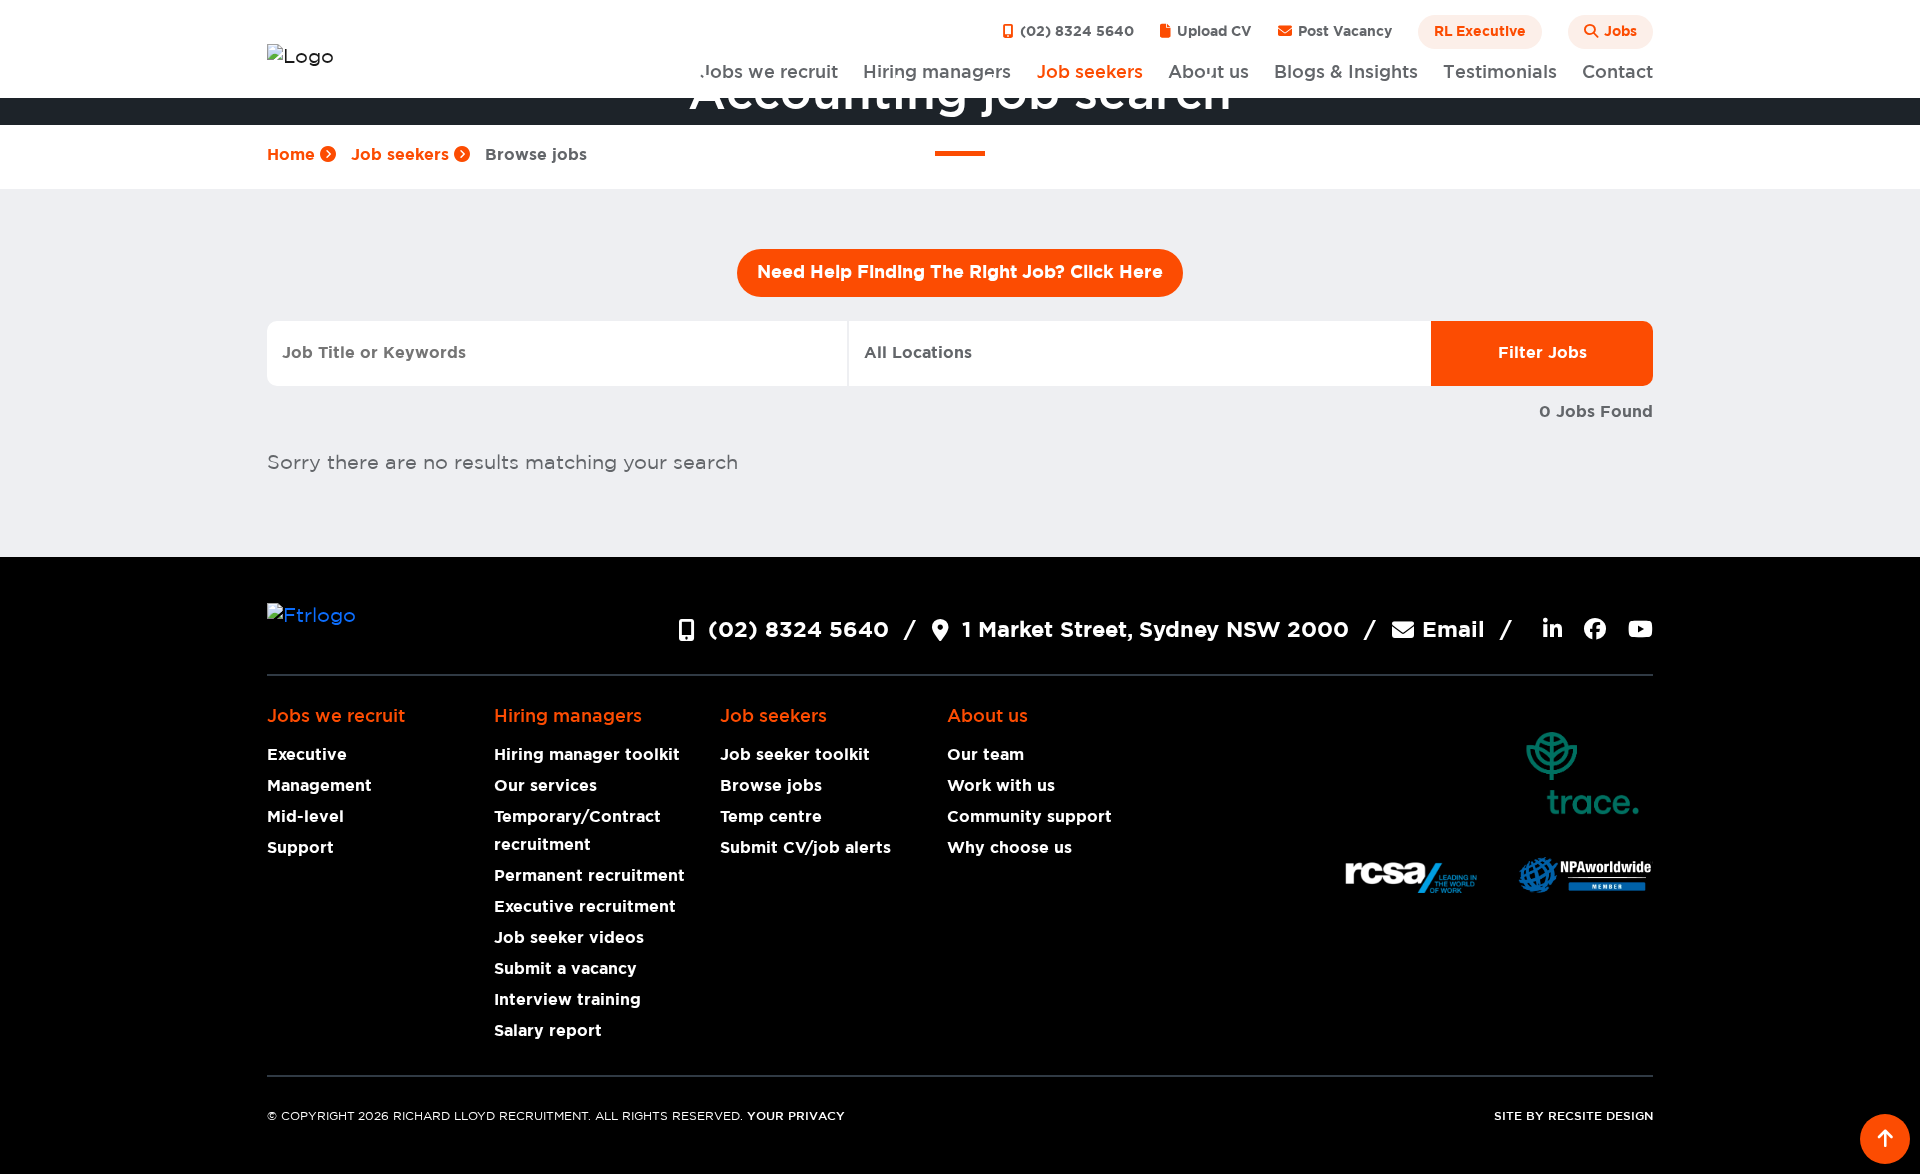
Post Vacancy (1343, 32)
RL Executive (1480, 32)
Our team (985, 755)
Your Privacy (796, 1116)
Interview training (567, 1000)
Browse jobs (771, 786)
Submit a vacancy (565, 969)
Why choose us (1009, 848)
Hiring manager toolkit (587, 755)
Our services (545, 786)
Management (319, 786)
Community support (1029, 817)
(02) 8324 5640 (1075, 32)
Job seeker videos (569, 938)
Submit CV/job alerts (805, 848)
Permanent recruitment (589, 876)
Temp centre (771, 817)
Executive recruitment (585, 907)
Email (1453, 630)
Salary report (548, 1031)
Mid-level (305, 817)
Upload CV (1212, 32)
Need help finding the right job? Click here (960, 273)
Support (300, 848)
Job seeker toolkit (795, 755)
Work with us (1001, 786)
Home (293, 155)
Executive (307, 755)
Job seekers (402, 155)
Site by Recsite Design (1573, 1116)
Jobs (1618, 32)
